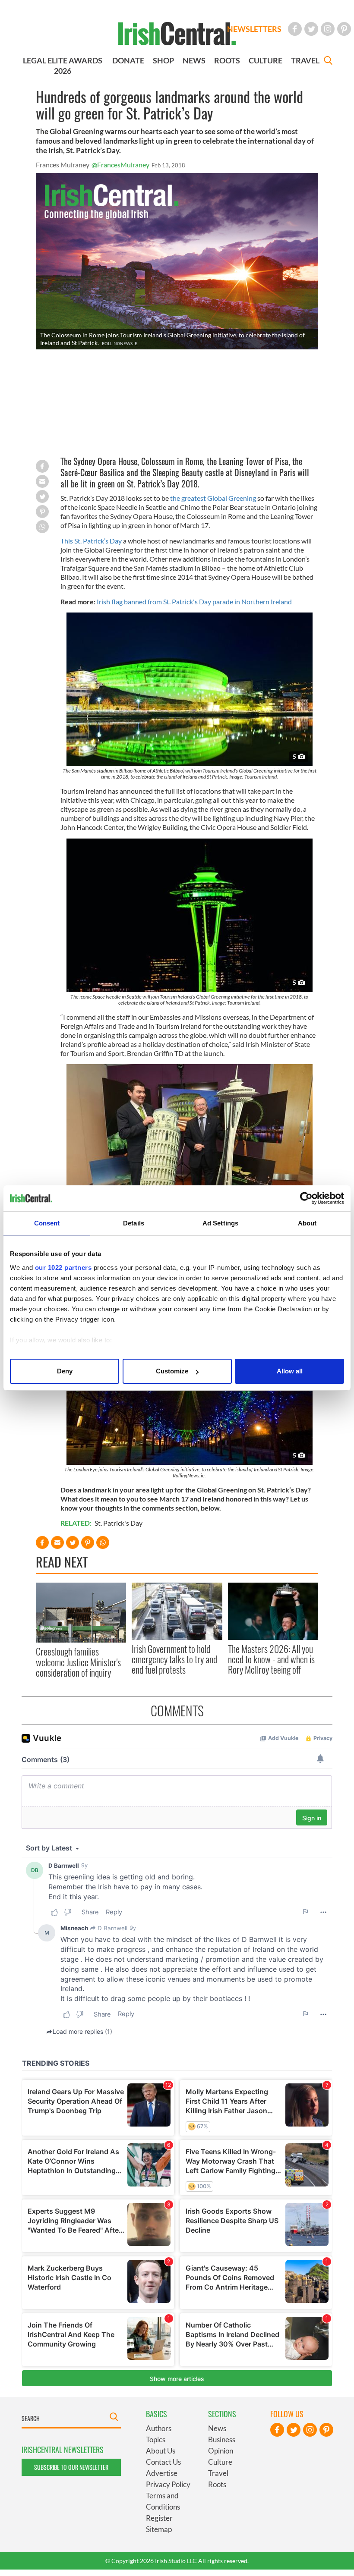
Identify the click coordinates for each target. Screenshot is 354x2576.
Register (159, 2518)
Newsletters (254, 29)
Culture (220, 2462)
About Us (161, 2451)
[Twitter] (311, 29)
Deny (65, 1371)
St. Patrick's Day (119, 1523)
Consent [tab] (47, 1223)
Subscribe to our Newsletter (71, 2467)
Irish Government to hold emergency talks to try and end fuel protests (174, 1659)
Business (222, 2439)
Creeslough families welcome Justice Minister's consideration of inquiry (78, 1662)
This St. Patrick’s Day (91, 541)
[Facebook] (295, 29)
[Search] (328, 61)
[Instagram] (328, 29)
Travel (218, 2473)
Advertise (162, 2473)
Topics (156, 2439)
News (217, 2428)
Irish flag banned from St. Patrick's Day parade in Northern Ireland (194, 602)
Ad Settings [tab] (220, 1223)
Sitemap (159, 2529)
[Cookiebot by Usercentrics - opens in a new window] (306, 1198)
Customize (172, 1371)
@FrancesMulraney (120, 165)
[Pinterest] (344, 29)
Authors (159, 2428)
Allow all (290, 1371)
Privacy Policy (168, 2484)
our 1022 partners (63, 1268)
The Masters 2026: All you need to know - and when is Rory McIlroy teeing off (271, 1659)
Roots (217, 2484)
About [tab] (307, 1223)
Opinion (221, 2451)
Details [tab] (134, 1223)
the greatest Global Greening (213, 498)
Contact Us (163, 2462)
